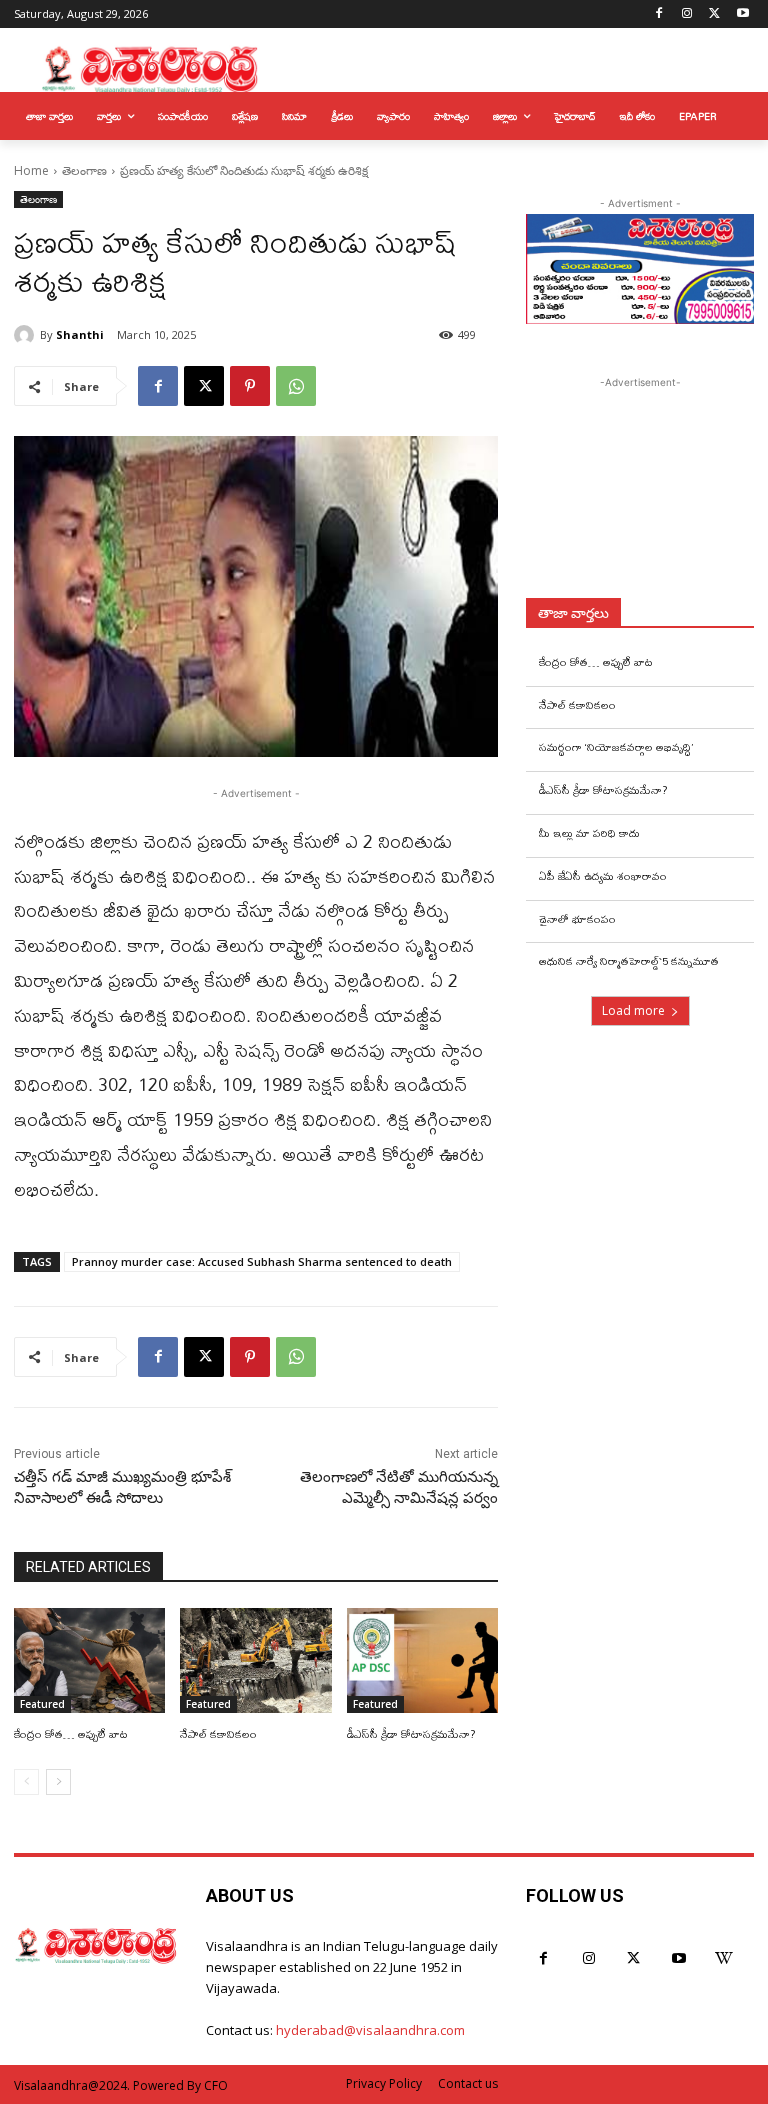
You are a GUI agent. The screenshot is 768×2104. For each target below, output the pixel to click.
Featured (42, 1704)
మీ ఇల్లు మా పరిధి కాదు (589, 833)
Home (31, 170)
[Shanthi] (27, 335)
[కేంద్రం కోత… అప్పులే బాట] (89, 1661)
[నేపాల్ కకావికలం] (255, 1661)
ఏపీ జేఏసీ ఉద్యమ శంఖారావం (603, 876)
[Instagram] (687, 14)
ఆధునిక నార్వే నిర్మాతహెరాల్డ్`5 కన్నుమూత (629, 961)
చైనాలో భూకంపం (577, 919)
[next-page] (58, 1782)
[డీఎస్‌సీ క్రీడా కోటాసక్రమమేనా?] (422, 1661)
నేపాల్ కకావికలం (218, 1734)
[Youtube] (742, 14)
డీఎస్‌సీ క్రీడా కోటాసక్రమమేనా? (411, 1734)
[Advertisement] (647, 493)
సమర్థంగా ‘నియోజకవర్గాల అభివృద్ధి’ (616, 747)
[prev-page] (26, 1782)
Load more (633, 1010)
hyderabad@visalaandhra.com (370, 2030)
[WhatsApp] (296, 386)
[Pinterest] (250, 386)
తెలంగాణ (84, 170)
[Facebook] (659, 14)
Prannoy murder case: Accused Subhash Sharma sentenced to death (262, 1261)
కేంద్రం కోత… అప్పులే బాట (71, 1734)
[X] (714, 14)
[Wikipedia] (723, 1958)
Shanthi (80, 334)
